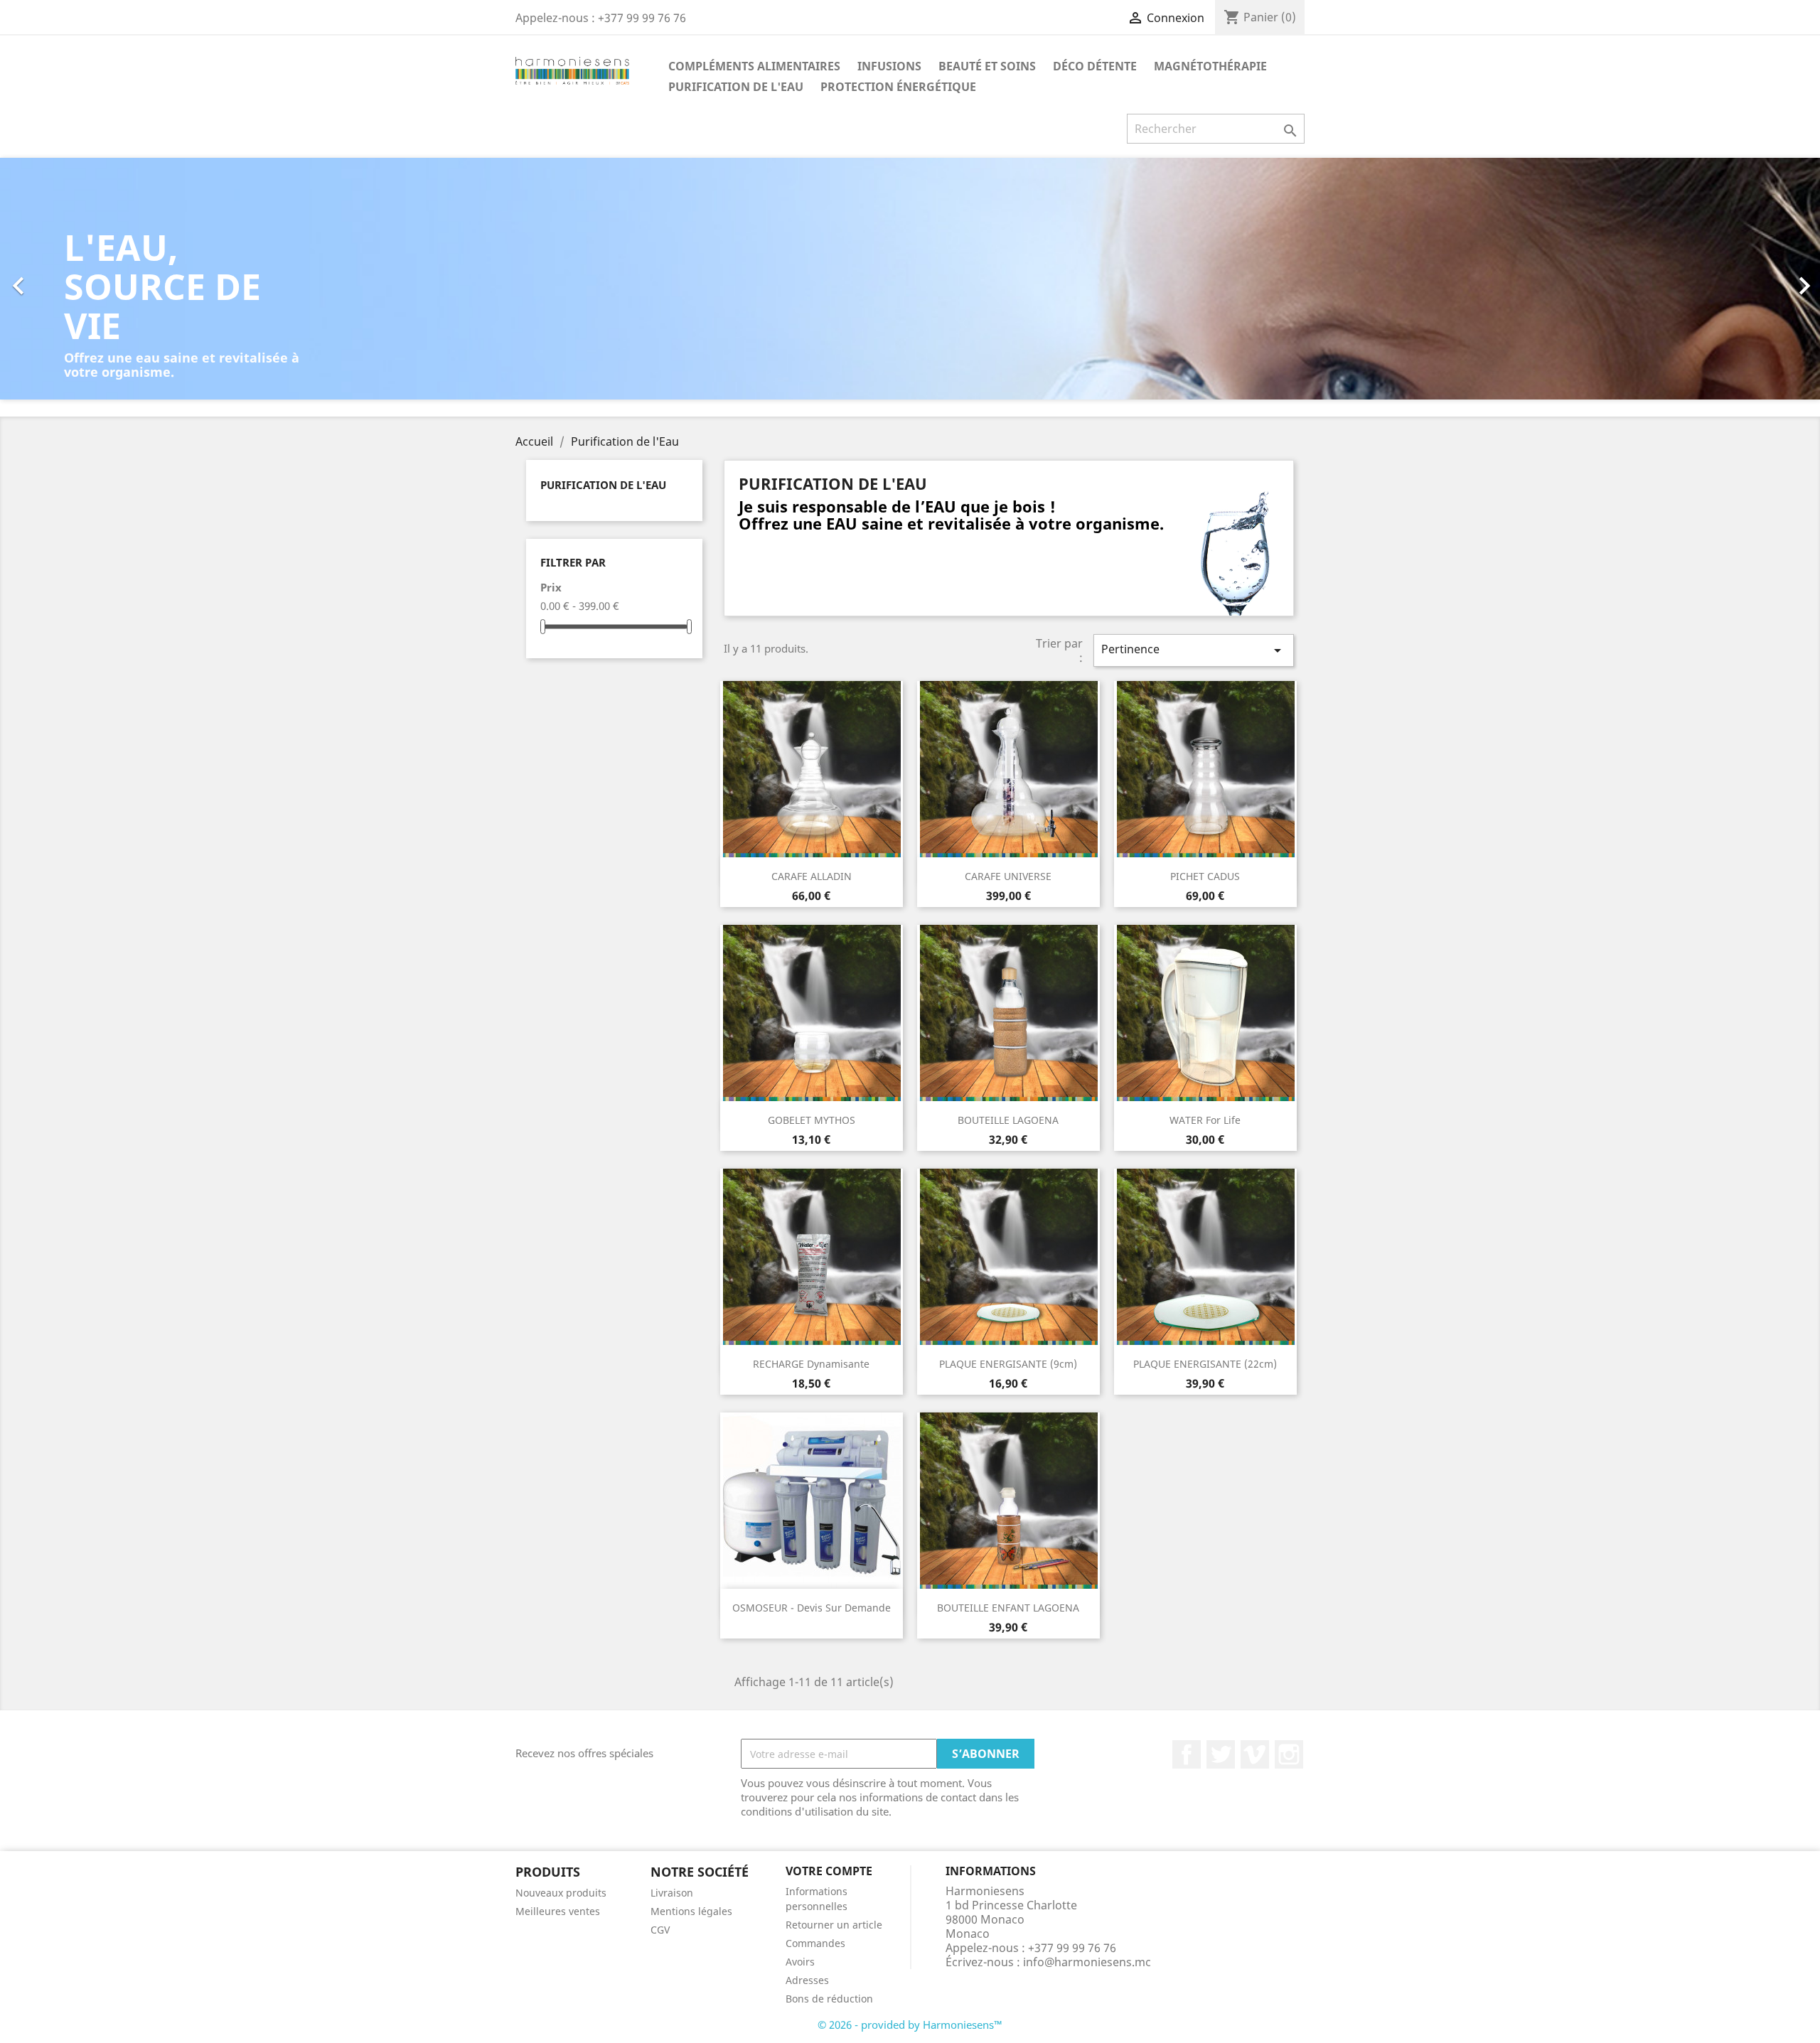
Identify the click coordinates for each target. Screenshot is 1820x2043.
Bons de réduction (829, 1999)
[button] (136, 279)
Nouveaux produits (561, 1893)
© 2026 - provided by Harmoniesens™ (910, 2025)
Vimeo (1255, 1754)
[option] (910, 279)
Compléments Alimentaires (754, 66)
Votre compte (829, 1871)
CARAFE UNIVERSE (1008, 876)
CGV (660, 1930)
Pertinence (1194, 650)
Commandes (815, 1943)
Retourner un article (834, 1925)
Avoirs (800, 1962)
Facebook (1187, 1754)
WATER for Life (1205, 1120)
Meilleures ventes (558, 1911)
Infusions (889, 66)
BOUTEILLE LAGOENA (1008, 1120)
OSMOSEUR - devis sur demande (812, 1608)
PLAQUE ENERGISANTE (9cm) (1008, 1364)
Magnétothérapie (1210, 66)
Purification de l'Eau (736, 87)
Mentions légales (691, 1911)
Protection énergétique (898, 87)
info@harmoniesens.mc (1087, 1962)
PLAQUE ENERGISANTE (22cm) (1205, 1364)
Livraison (672, 1893)
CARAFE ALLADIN (812, 876)
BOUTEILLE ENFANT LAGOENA (1008, 1608)
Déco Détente (1095, 66)
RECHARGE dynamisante (811, 1364)
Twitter (1221, 1754)
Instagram (1289, 1754)
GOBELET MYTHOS (812, 1120)
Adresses (807, 1980)
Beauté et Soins (987, 66)
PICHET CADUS (1205, 876)
